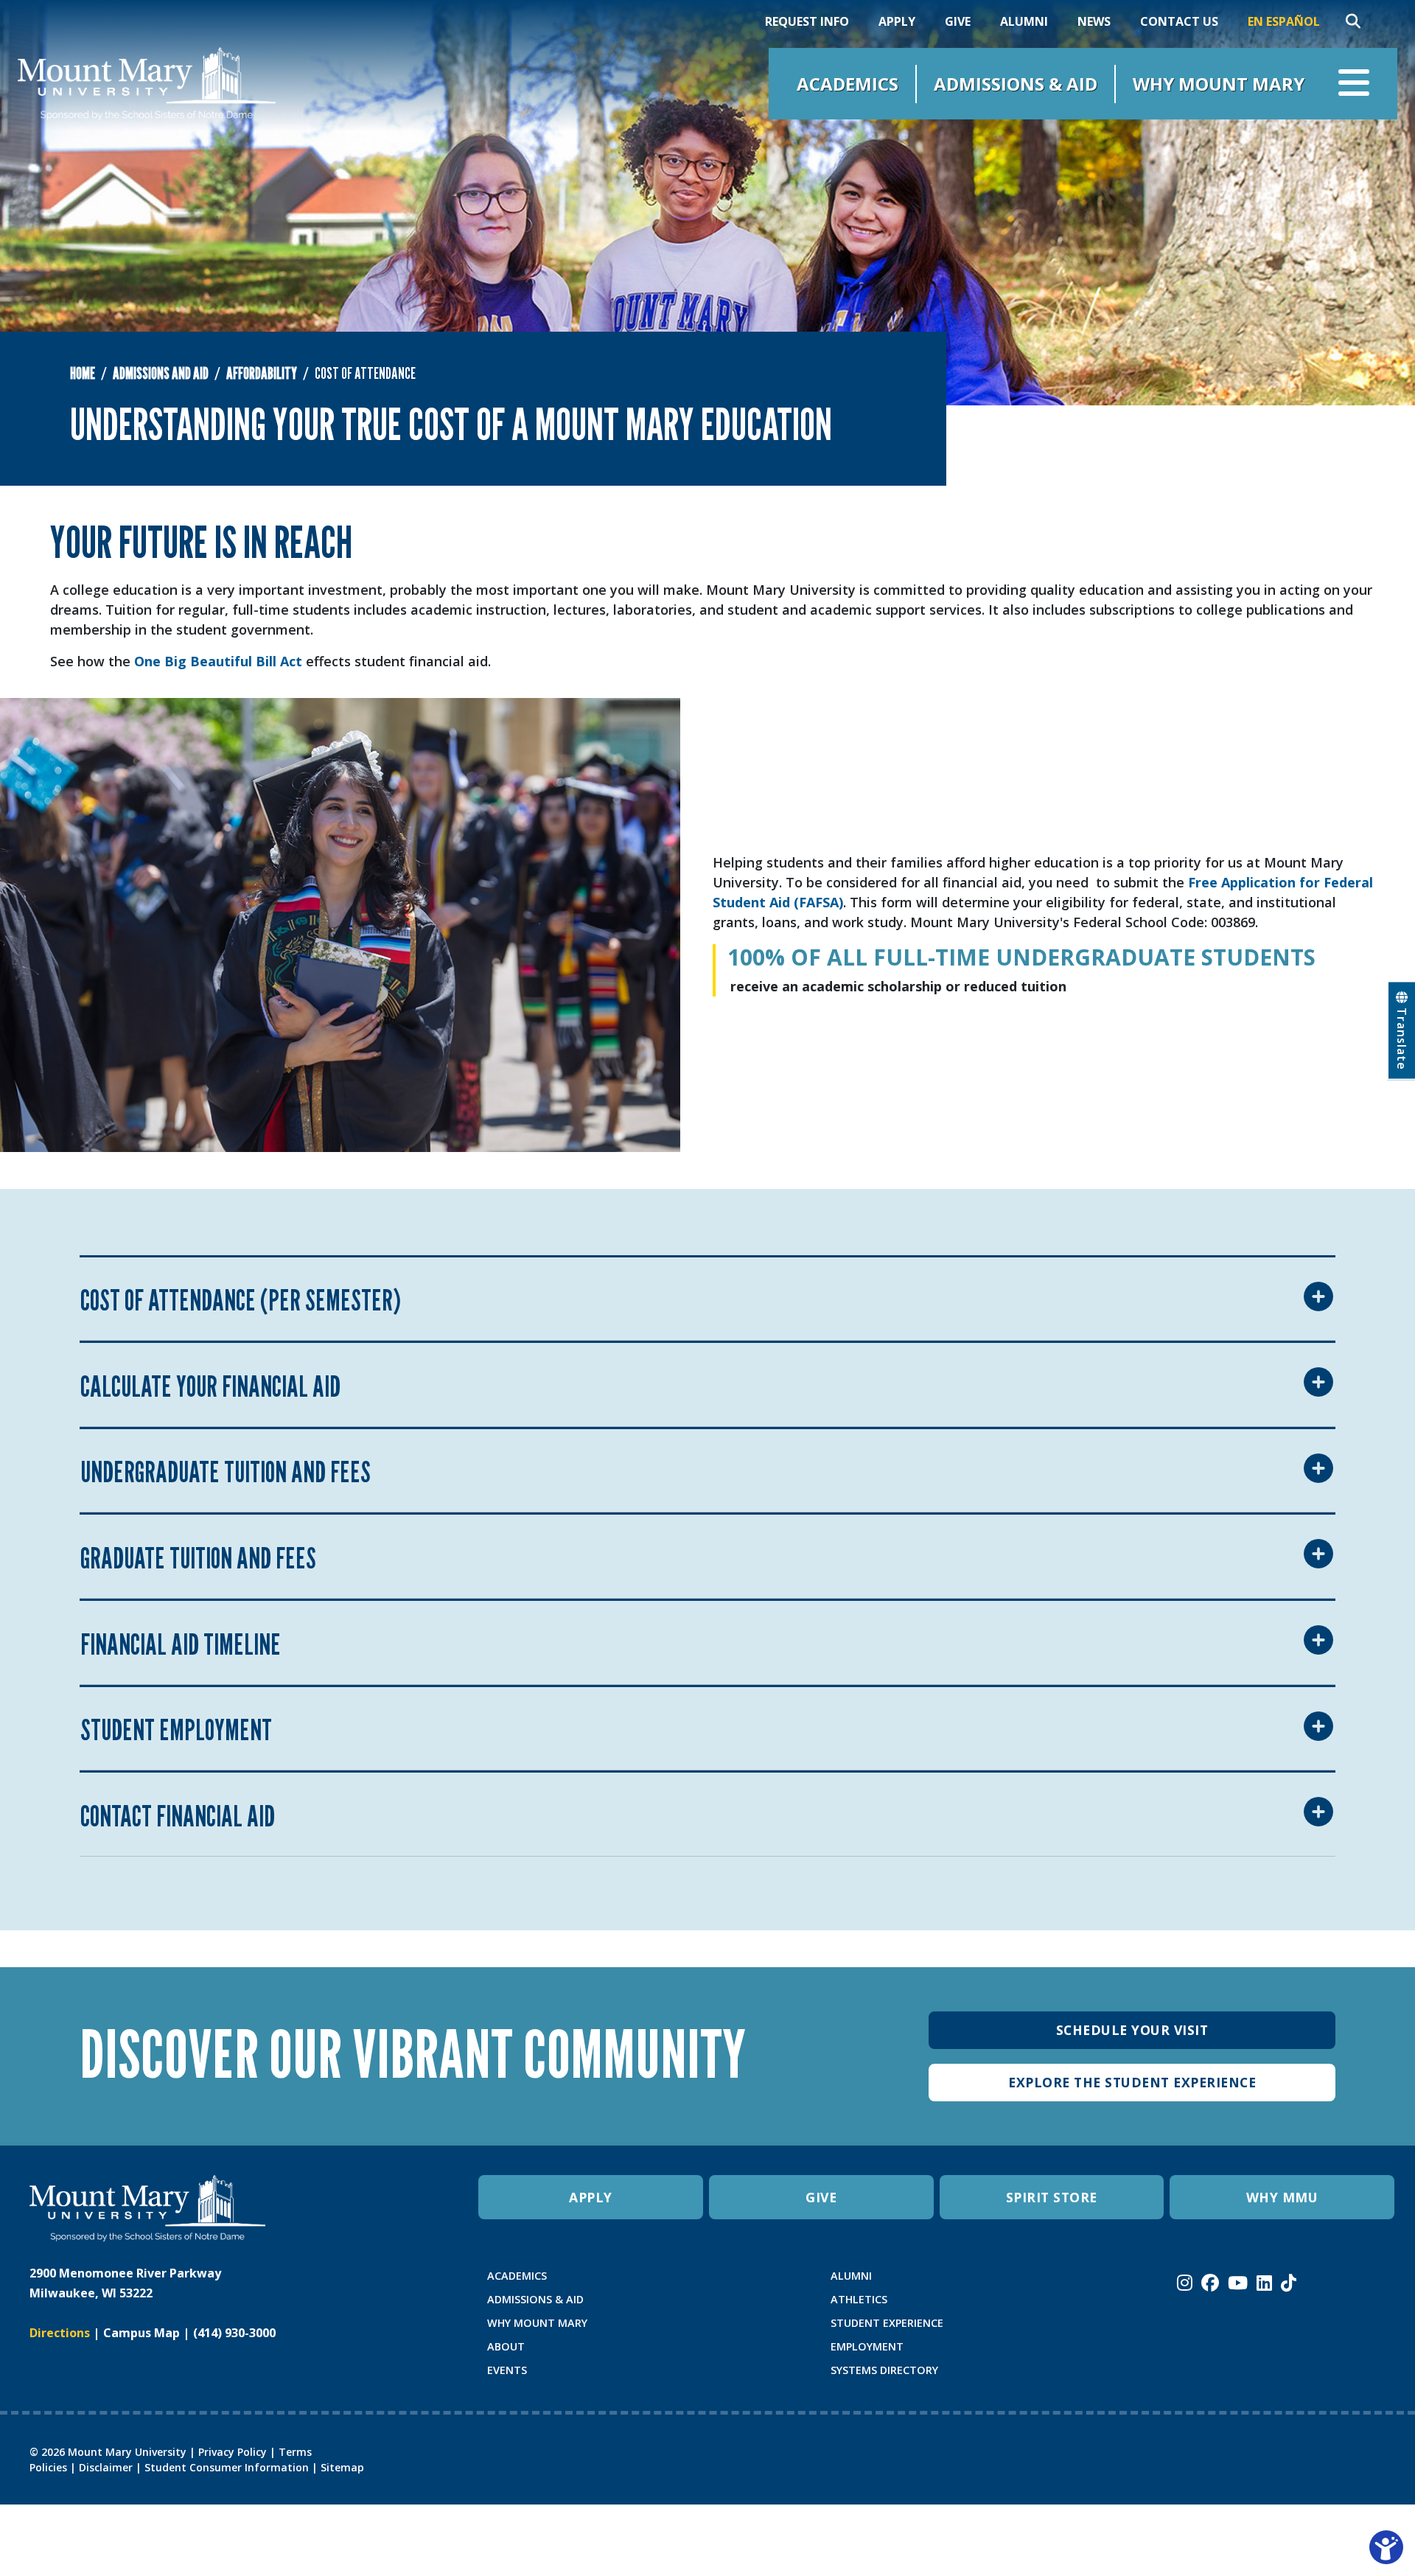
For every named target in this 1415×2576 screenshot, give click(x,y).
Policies (48, 2467)
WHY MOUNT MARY (537, 2323)
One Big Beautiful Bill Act (218, 661)
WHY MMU (1282, 2197)
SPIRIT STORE (1052, 2197)
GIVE (821, 2197)
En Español (1284, 21)
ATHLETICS (859, 2299)
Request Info (807, 21)
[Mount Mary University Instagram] (1185, 2283)
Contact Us (1179, 21)
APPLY (591, 2197)
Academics (848, 84)
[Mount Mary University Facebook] (1210, 2283)
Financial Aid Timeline (181, 1644)
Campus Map (141, 2333)
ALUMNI (851, 2276)
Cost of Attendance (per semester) (241, 1299)
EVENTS (507, 2370)
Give (958, 21)
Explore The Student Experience (1132, 2082)
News (1094, 21)
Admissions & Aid (1016, 84)
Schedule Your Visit (1132, 2030)
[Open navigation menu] (1354, 84)
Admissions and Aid (161, 373)
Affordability (262, 373)
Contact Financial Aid (178, 1815)
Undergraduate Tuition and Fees (226, 1471)
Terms (295, 2452)
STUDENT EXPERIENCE (887, 2323)
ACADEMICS (517, 2276)
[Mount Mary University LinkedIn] (1264, 2283)
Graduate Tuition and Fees (198, 1557)
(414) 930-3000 (234, 2333)
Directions (60, 2333)
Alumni (1024, 21)
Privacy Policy (233, 2452)
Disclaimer (106, 2467)
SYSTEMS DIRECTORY (884, 2370)
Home (83, 373)
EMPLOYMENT (867, 2346)
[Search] (1353, 21)
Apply (897, 21)
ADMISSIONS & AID (535, 2299)
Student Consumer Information (227, 2467)
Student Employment (176, 1729)
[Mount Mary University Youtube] (1238, 2283)
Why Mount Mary (1219, 84)
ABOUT (506, 2346)
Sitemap (342, 2467)
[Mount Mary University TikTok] (1289, 2283)
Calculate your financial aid (210, 1386)
